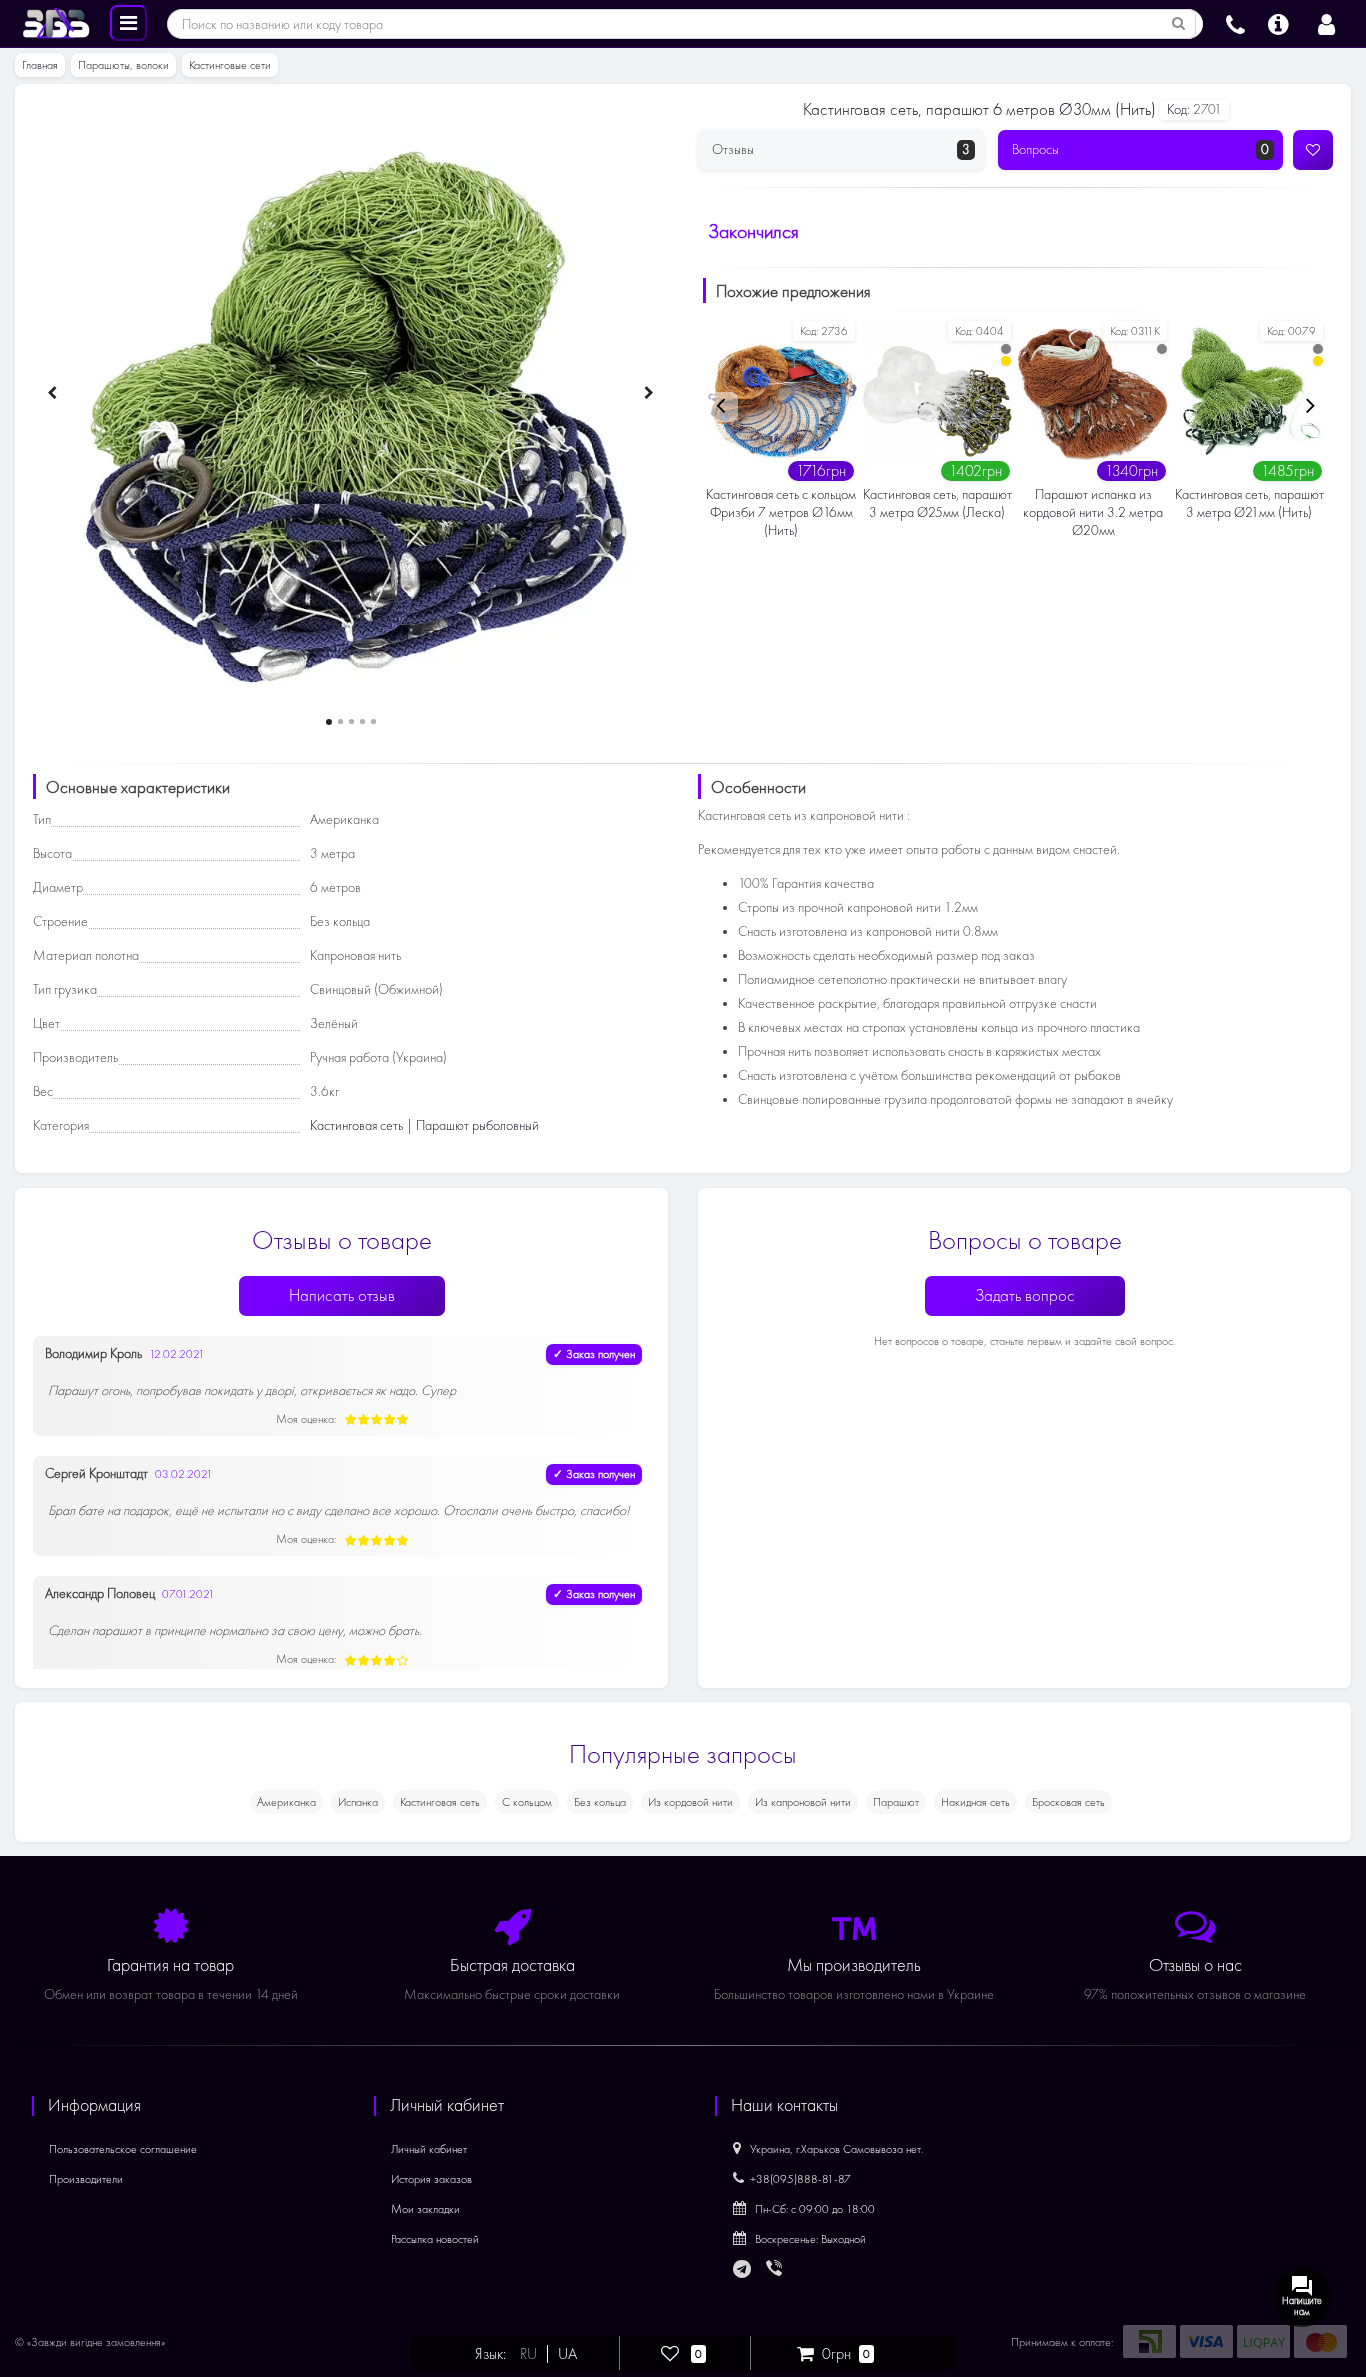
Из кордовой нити (690, 1802)
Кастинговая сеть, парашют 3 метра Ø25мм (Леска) (937, 503)
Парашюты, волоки (123, 65)
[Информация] (1278, 22)
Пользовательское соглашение (123, 2149)
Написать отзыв (342, 1295)
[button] (329, 722)
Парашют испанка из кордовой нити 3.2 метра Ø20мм (1093, 512)
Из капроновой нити (803, 1802)
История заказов (431, 2179)
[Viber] (776, 2270)
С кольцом (527, 1802)
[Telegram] (743, 2270)
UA (567, 2354)
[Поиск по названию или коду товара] (1179, 24)
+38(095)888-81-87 (800, 2179)
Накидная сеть (975, 1802)
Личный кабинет (429, 2149)
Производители (86, 2179)
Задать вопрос (1025, 1295)
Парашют (896, 1802)
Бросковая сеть (1068, 1802)
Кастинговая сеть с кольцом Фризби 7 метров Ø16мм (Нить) (781, 512)
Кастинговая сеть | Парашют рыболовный (424, 1125)
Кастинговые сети (230, 65)
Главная (40, 65)
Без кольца (600, 1802)
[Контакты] (1235, 22)
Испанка (358, 1802)
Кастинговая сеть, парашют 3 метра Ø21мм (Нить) (1249, 503)
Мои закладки (425, 2209)
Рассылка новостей (435, 2239)
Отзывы (841, 149)
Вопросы (1141, 149)
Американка (286, 1802)
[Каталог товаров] (128, 22)
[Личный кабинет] (1326, 22)
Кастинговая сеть (440, 1802)
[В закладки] (1313, 150)
